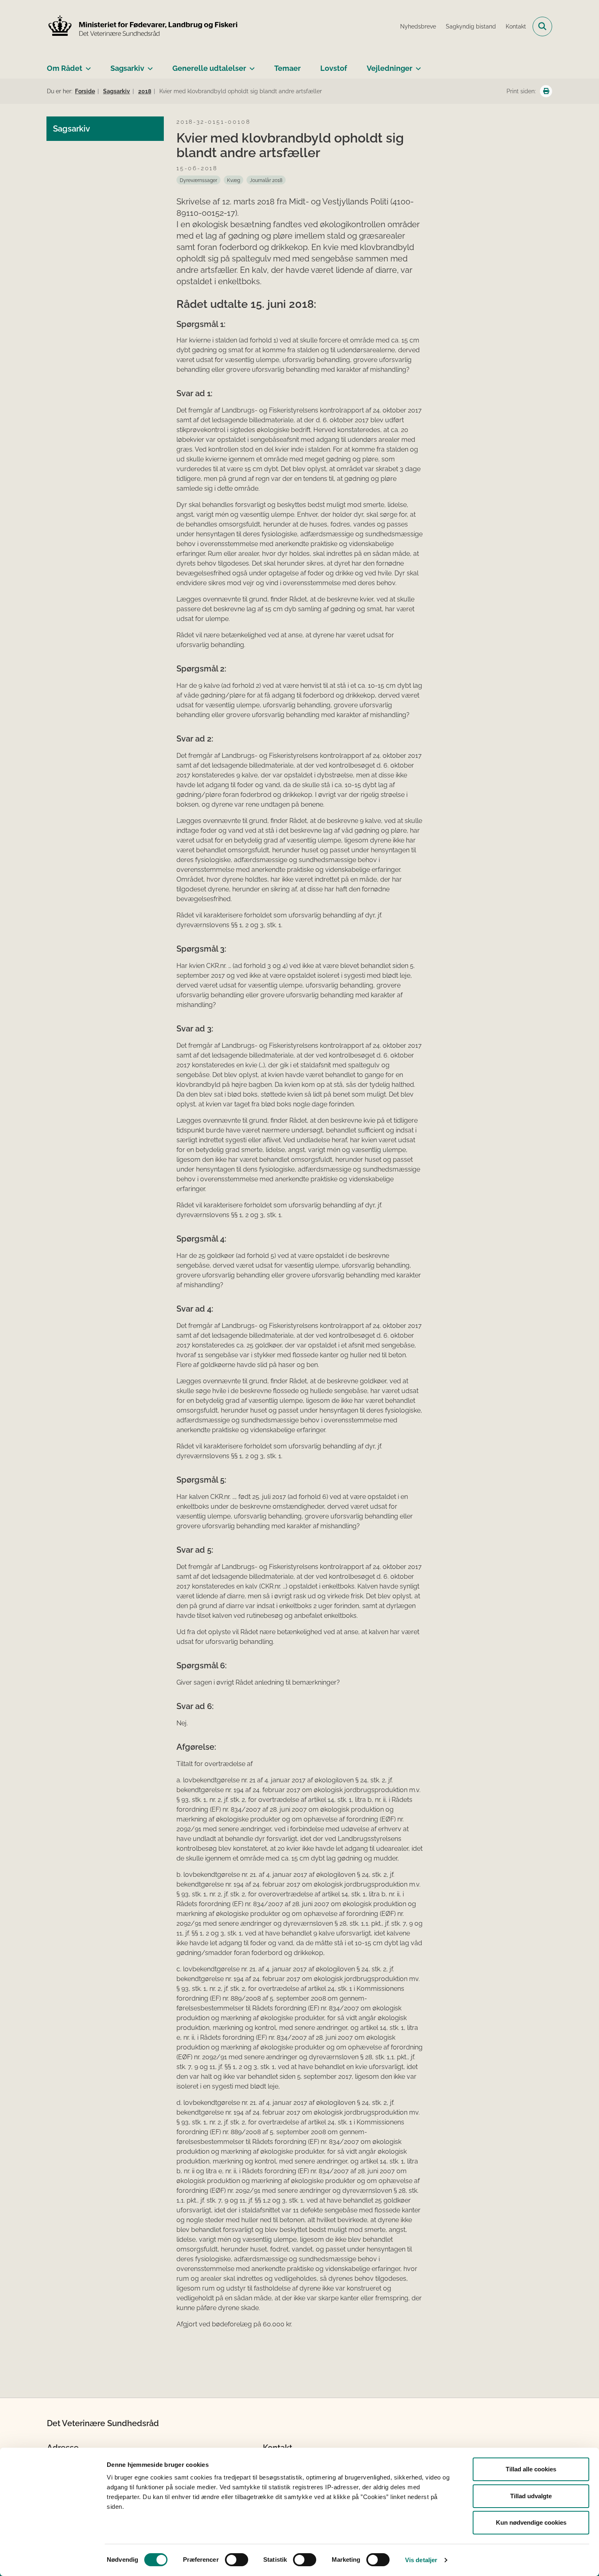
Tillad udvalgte (531, 2496)
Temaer (287, 68)
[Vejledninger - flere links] (417, 65)
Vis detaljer (421, 2560)
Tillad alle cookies (531, 2469)
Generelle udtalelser (209, 68)
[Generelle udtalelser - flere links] (250, 65)
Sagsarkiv (127, 68)
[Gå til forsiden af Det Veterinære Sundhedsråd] (143, 26)
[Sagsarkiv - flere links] (149, 65)
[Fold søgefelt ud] (542, 26)
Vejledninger (390, 68)
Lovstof (334, 68)
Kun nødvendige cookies (531, 2522)
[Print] (546, 91)
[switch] (237, 2560)
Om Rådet (65, 68)
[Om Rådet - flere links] (87, 65)
